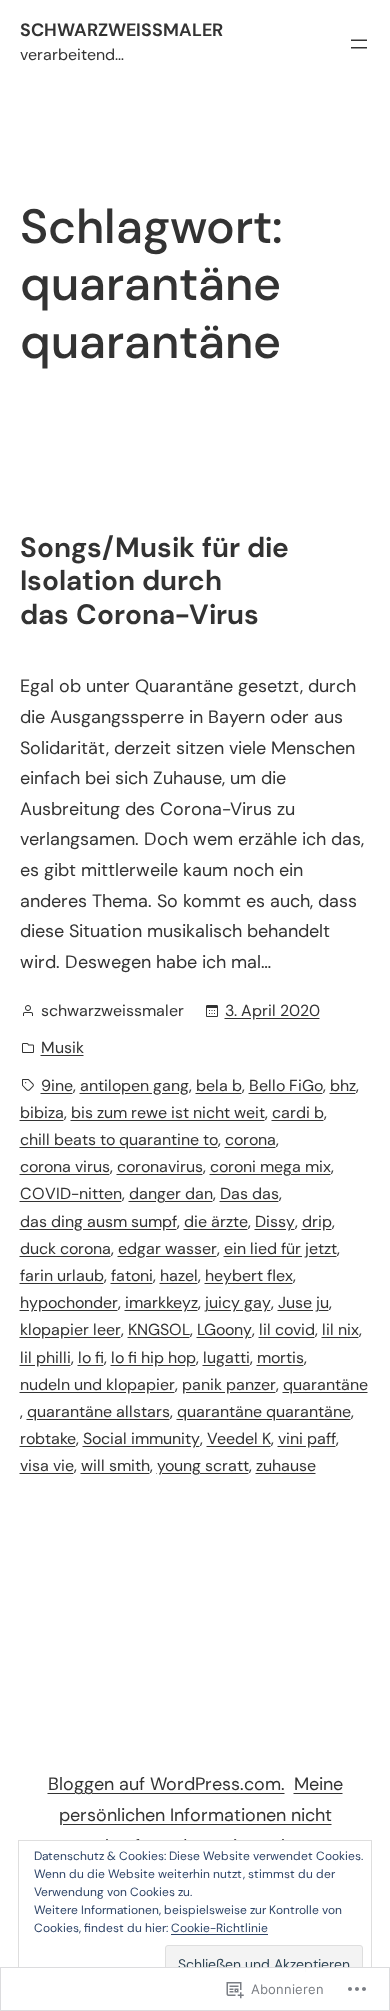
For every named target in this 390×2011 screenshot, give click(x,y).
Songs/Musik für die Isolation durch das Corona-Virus (154, 581)
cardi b (298, 1112)
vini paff (307, 1438)
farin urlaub (62, 1275)
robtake (48, 1438)
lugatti (226, 1357)
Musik (62, 1047)
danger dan (171, 1193)
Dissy (275, 1221)
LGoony (224, 1329)
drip (317, 1221)
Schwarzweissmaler (121, 30)
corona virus (65, 1166)
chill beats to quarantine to (119, 1139)
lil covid (287, 1329)
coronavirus (160, 1166)
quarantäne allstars (98, 1411)
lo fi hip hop (153, 1357)
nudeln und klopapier (97, 1384)
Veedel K (239, 1438)
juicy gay (238, 1302)
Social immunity (141, 1438)
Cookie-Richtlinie (219, 1928)
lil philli (45, 1357)
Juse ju (303, 1302)
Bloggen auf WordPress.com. (166, 1784)
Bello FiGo (286, 1085)
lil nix (340, 1329)
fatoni (132, 1275)
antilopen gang (134, 1085)
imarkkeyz (161, 1302)
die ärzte (216, 1221)
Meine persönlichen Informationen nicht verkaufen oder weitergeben (201, 1814)
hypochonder (69, 1302)
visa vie (47, 1465)
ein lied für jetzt (280, 1248)
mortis (280, 1357)
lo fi (91, 1357)
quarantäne (325, 1384)
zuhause (286, 1465)
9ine (57, 1085)
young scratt (203, 1465)
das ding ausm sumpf (98, 1221)
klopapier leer (70, 1329)
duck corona (65, 1248)
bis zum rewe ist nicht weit (168, 1112)
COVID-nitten (71, 1193)
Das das (249, 1193)
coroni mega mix (270, 1166)
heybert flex (249, 1275)
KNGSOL (159, 1329)
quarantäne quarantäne (264, 1411)
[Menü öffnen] (359, 44)
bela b (219, 1085)
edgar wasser (167, 1248)
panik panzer (229, 1384)
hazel (179, 1275)
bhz (343, 1085)
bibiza (42, 1112)
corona (250, 1139)
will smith (115, 1465)
